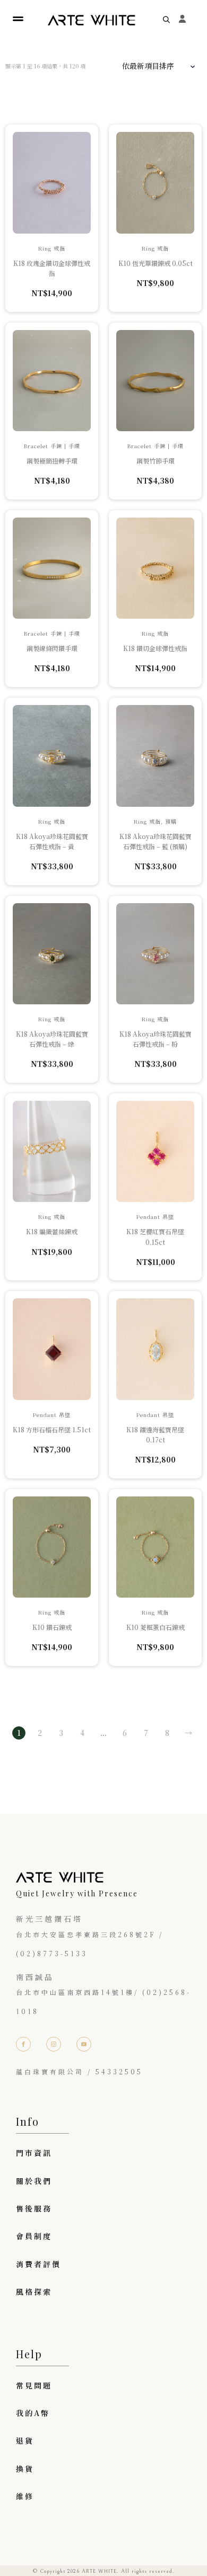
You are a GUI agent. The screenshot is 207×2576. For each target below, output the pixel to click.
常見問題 (34, 2385)
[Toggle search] (166, 19)
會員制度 (34, 2236)
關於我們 (34, 2181)
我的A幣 (33, 2413)
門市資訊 (34, 2153)
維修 (25, 2496)
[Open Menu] (18, 19)
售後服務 (34, 2208)
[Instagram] (54, 2044)
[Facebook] (23, 2044)
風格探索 (34, 2292)
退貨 (25, 2440)
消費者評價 (38, 2264)
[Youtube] (84, 2044)
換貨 (25, 2468)
